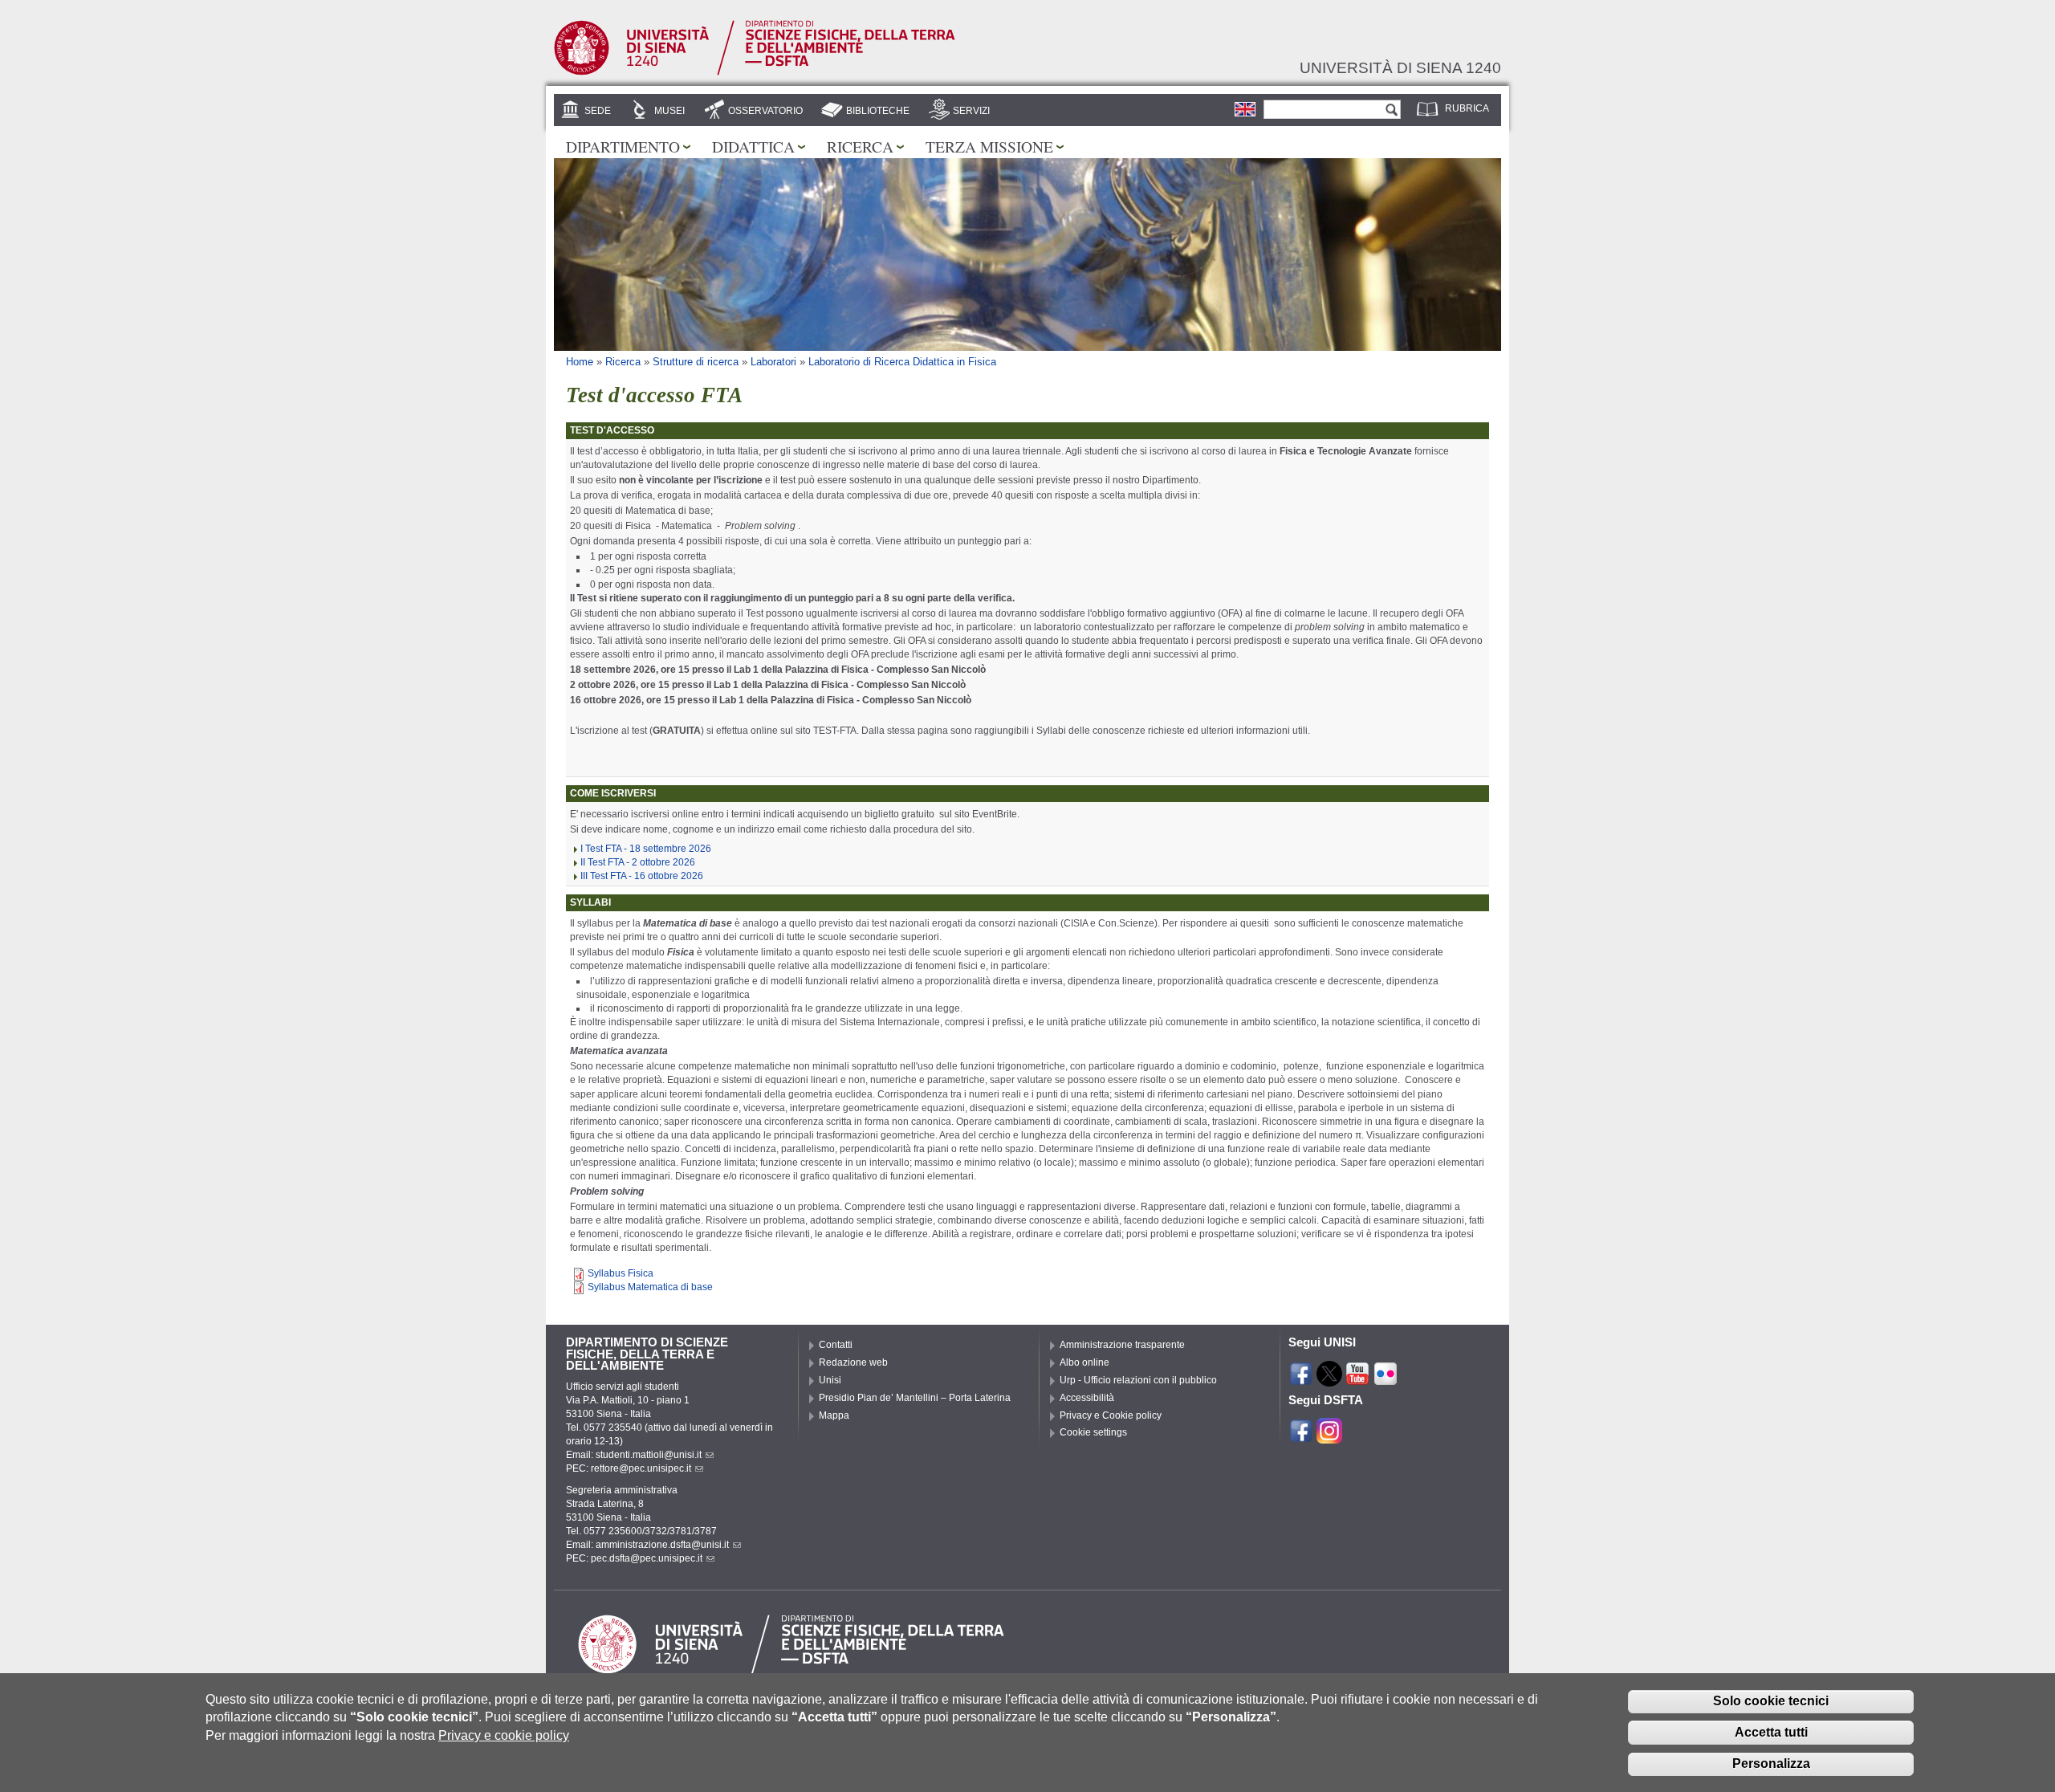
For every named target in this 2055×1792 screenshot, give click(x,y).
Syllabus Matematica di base (650, 1287)
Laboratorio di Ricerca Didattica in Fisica (902, 362)
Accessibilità (1087, 1398)
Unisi (830, 1380)
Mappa (834, 1415)
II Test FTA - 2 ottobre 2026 (638, 862)
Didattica (753, 146)
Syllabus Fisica (621, 1273)
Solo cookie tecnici (1771, 1701)
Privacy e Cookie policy (1111, 1415)
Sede (598, 111)
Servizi (971, 111)
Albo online (1084, 1362)
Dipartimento (623, 146)
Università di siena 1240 (1400, 67)
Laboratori (773, 362)
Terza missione (989, 146)
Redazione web (853, 1362)
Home (580, 362)
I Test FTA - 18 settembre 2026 (646, 849)
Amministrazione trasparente (1122, 1345)
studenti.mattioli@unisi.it (649, 1455)
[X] (1329, 1379)
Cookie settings (1093, 1432)
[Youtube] (1357, 1379)
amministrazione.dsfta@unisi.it (662, 1545)
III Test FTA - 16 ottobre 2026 (642, 876)
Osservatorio (765, 111)
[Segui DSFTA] (1329, 1436)
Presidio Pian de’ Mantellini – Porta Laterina (915, 1398)
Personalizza (1771, 1763)
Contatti (836, 1345)
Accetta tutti (1771, 1732)
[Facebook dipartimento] (1301, 1436)
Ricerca (860, 146)
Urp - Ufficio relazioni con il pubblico (1138, 1380)
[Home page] (755, 72)
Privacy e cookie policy (504, 1735)
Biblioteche (878, 111)
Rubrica (1467, 108)
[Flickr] (1386, 1379)
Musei (669, 111)
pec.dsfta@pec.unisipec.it (647, 1558)
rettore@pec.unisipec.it (641, 1468)
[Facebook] (1301, 1379)
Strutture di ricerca (696, 362)
